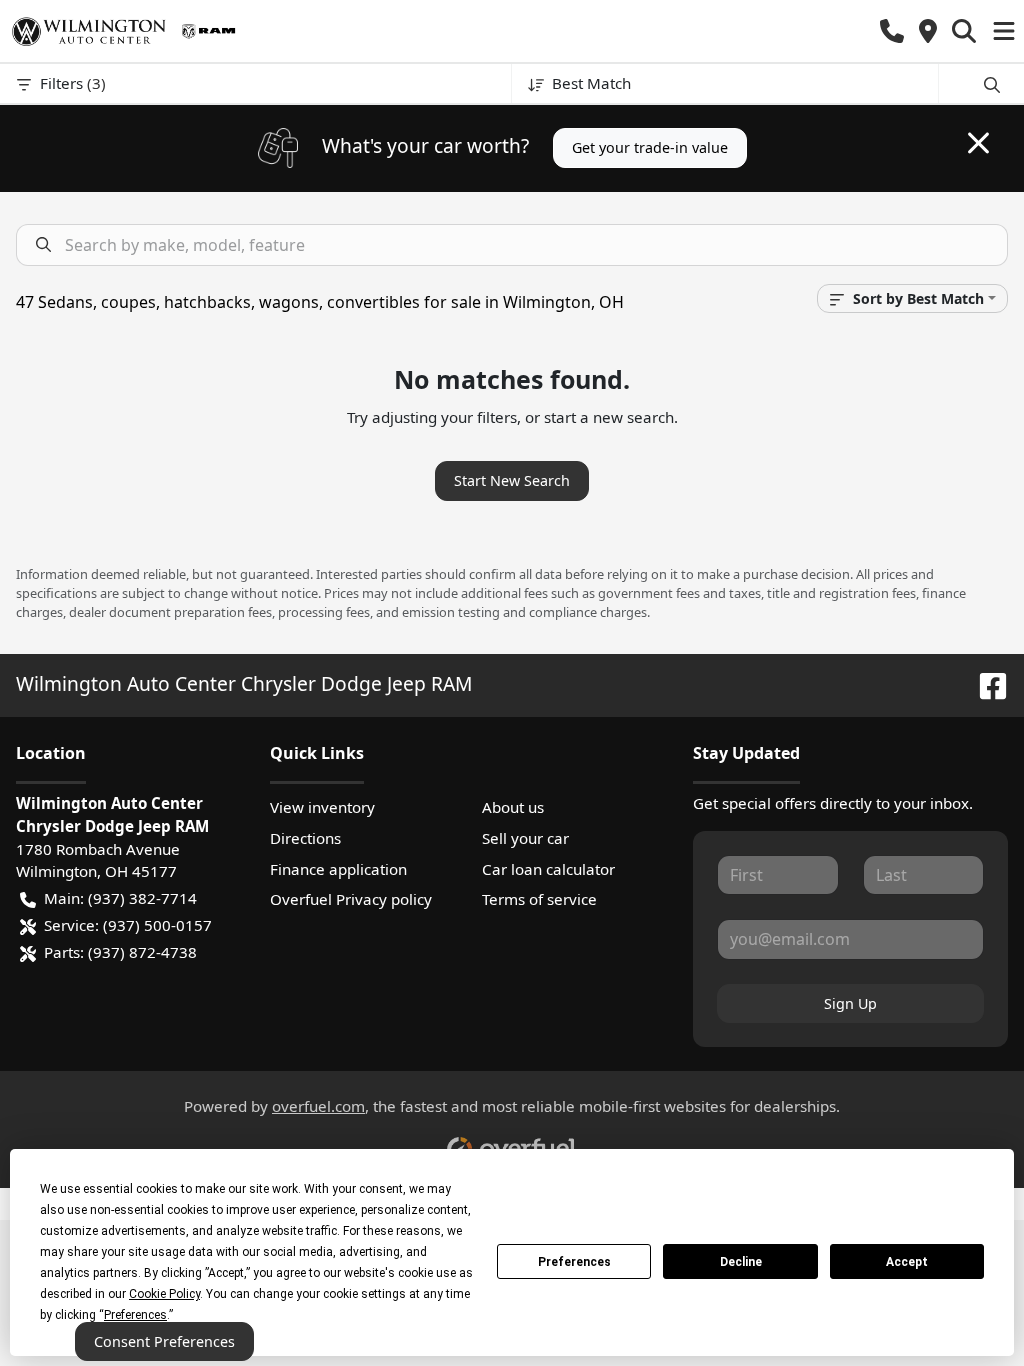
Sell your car (525, 838)
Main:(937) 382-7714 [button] (120, 898)
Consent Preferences (164, 1341)
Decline (741, 1262)
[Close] (978, 143)
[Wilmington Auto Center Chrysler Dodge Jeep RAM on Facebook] (985, 683)
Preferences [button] (135, 1315)
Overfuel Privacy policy (351, 899)
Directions (305, 838)
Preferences (574, 1262)
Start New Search (512, 480)
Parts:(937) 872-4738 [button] (120, 952)
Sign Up (850, 1003)
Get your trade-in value (650, 147)
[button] (892, 31)
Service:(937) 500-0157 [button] (128, 925)
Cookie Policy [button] (164, 1294)
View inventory (322, 807)
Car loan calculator (548, 869)
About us (513, 807)
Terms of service (539, 899)
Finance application (338, 869)
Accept (907, 1262)
